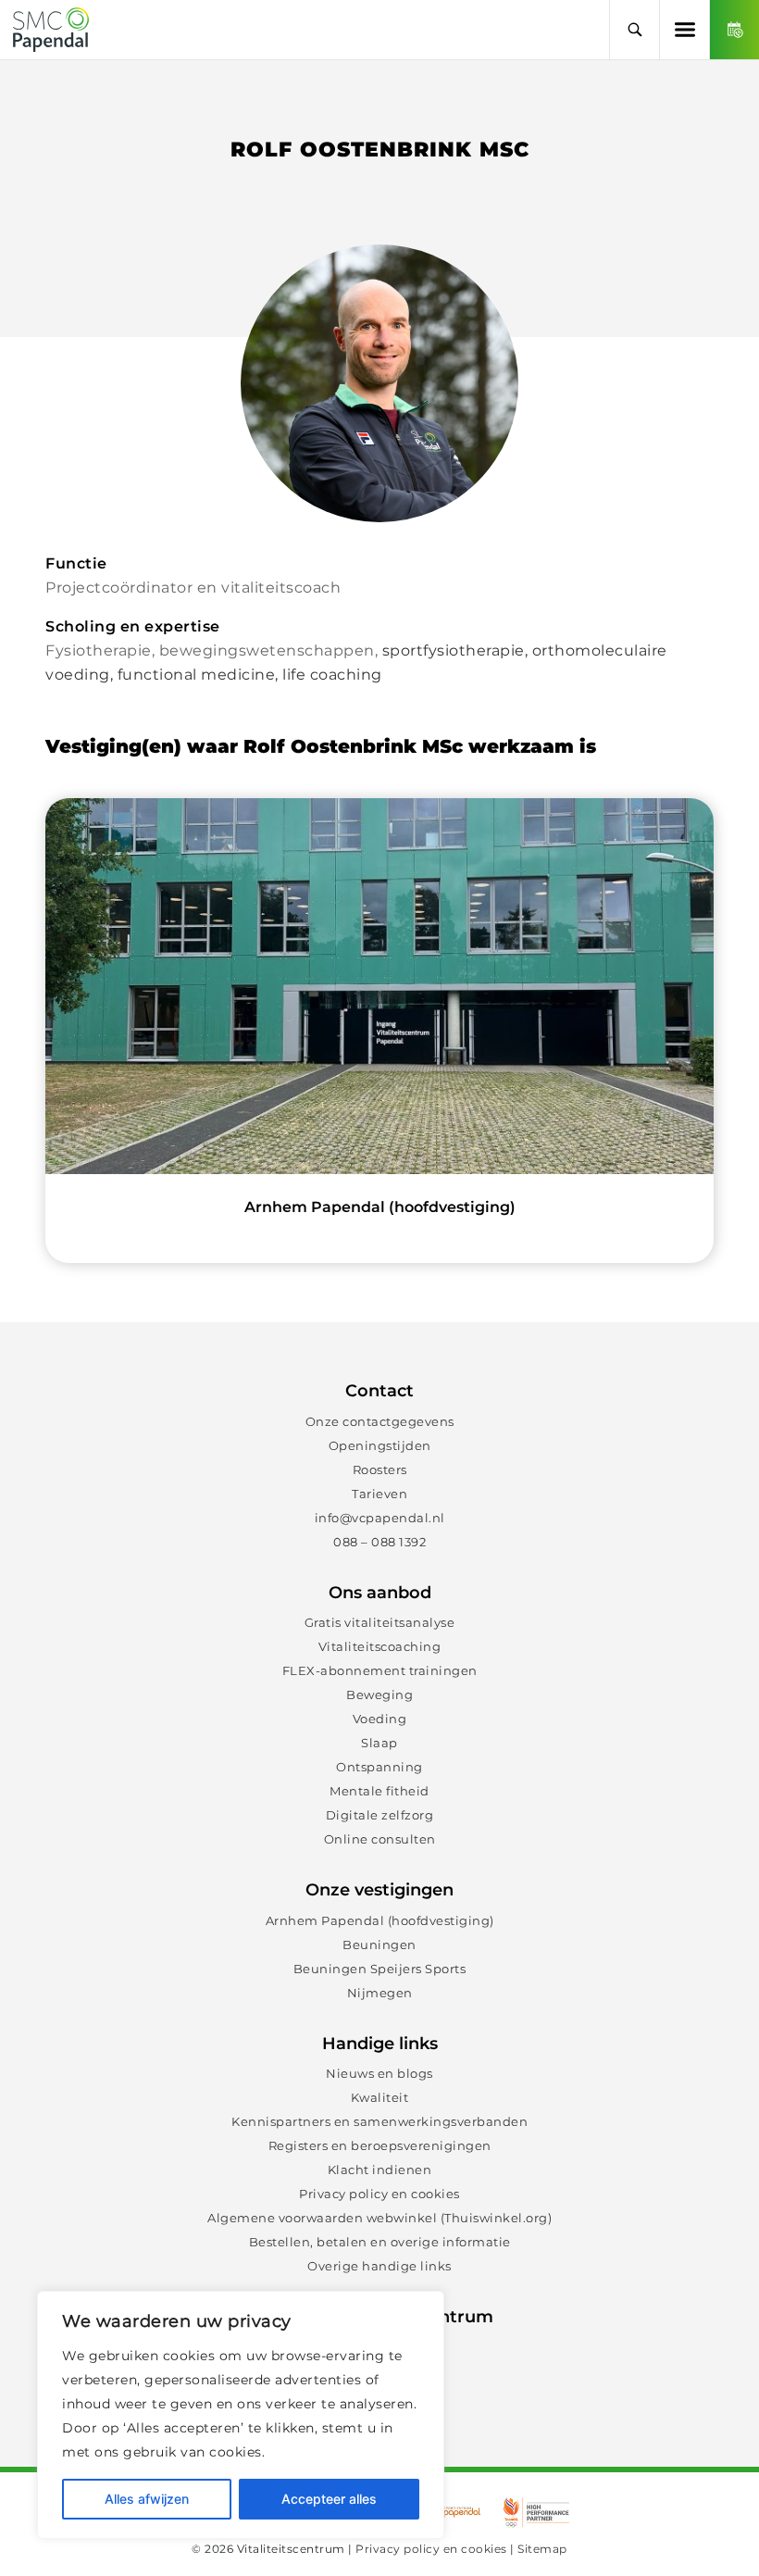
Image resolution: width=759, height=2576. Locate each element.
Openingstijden (380, 1445)
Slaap (379, 1743)
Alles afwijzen (147, 2499)
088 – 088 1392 (379, 1542)
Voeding (380, 1719)
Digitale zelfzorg (380, 1815)
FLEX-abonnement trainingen (380, 1670)
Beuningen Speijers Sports (380, 1969)
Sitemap (542, 2549)
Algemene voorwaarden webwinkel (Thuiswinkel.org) (379, 2218)
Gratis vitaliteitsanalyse (380, 1622)
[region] (241, 2415)
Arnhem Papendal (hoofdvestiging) (380, 1920)
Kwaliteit (380, 2097)
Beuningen (379, 1945)
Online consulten (380, 1839)
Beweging (379, 1694)
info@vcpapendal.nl (380, 1518)
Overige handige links (379, 2266)
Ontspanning (379, 1767)
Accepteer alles (329, 2499)
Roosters (380, 1469)
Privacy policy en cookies (379, 2194)
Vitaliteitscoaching (380, 1646)
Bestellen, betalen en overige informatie (380, 2242)
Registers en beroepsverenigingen (380, 2145)
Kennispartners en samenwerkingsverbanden (379, 2121)
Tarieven (379, 1494)
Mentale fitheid (379, 1791)
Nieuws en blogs (379, 2073)
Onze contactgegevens (380, 1421)
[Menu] (684, 30)
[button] (634, 30)
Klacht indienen (380, 2170)
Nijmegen (380, 1993)
